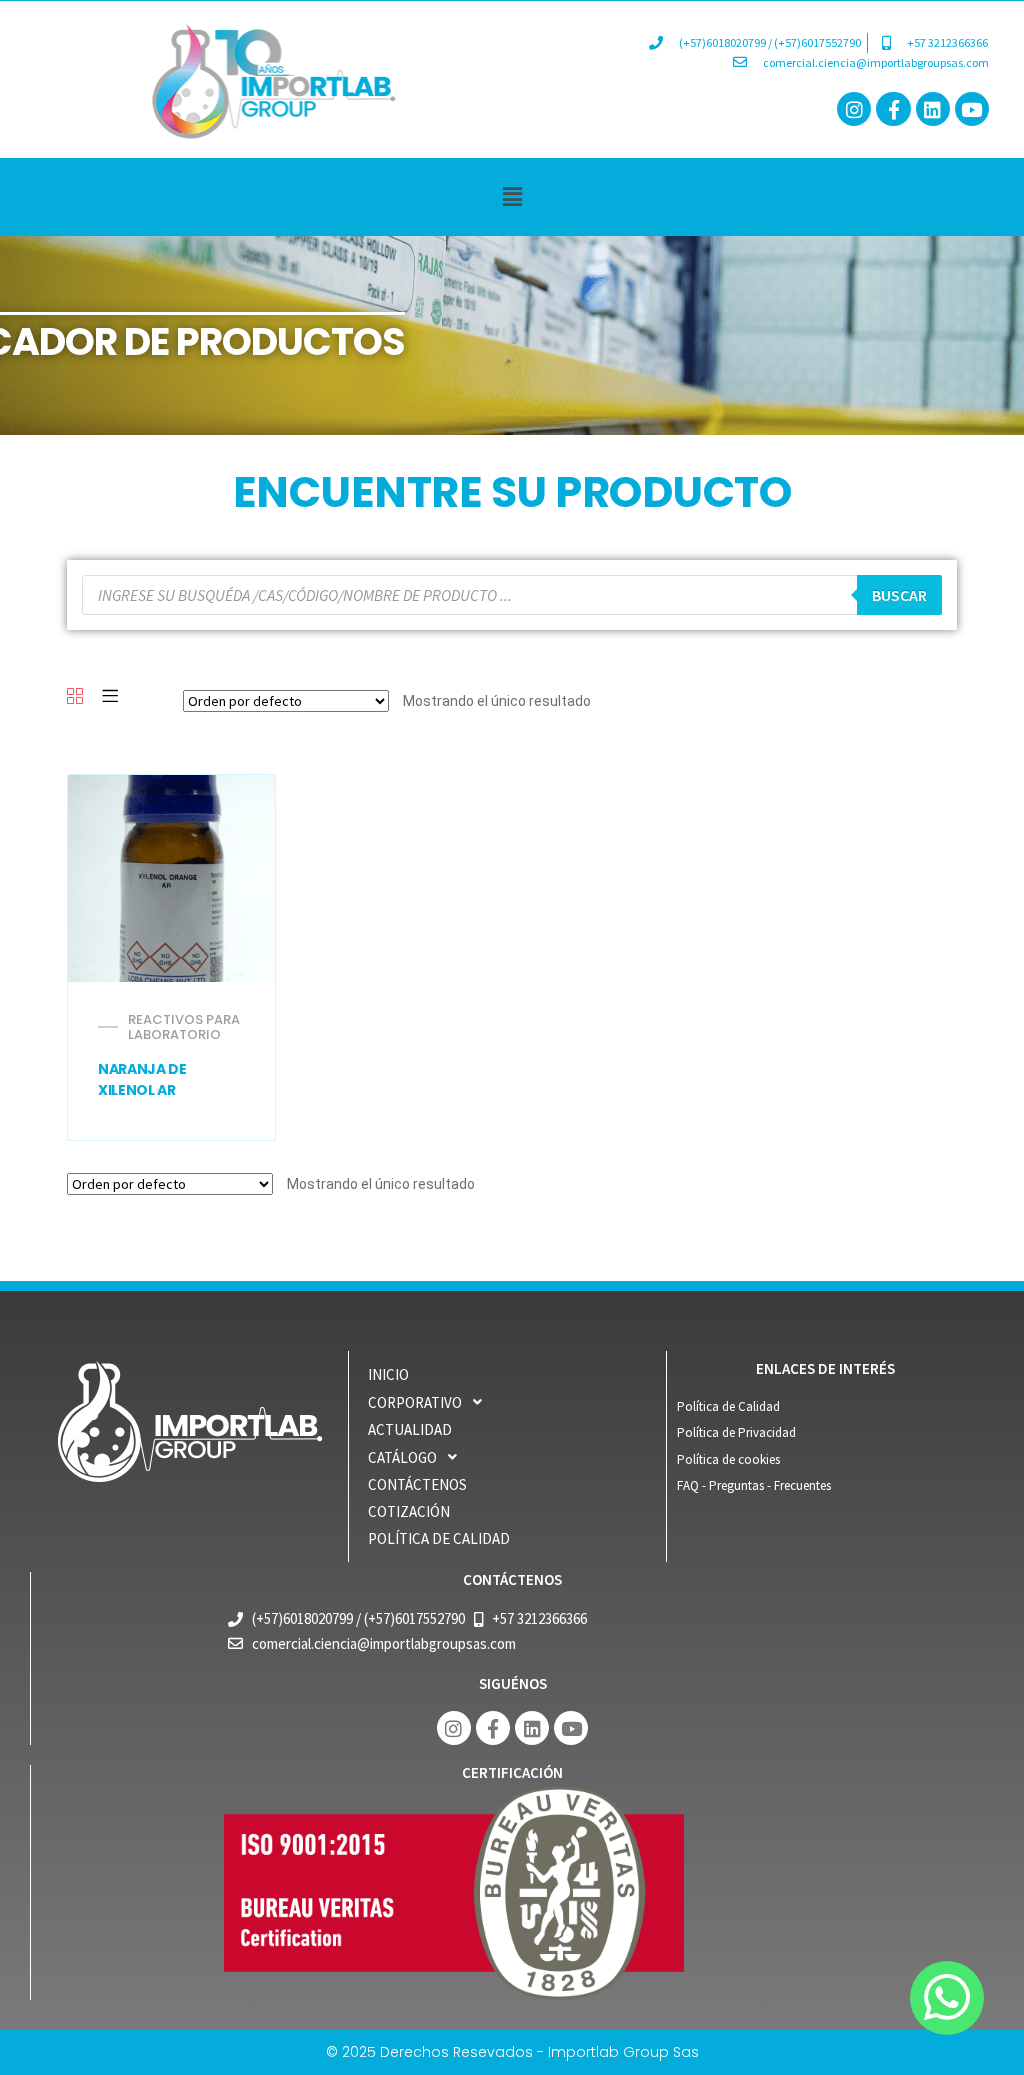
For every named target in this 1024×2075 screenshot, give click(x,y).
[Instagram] (854, 109)
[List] (110, 697)
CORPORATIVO (415, 1402)
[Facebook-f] (893, 109)
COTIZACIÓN (409, 1511)
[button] (512, 196)
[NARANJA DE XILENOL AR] (171, 878)
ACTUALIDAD (410, 1429)
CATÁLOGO (402, 1457)
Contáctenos (417, 1484)
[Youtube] (972, 109)
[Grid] (75, 697)
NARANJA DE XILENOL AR (142, 1080)
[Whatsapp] (947, 1998)
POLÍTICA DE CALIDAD (439, 1538)
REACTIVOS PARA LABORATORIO (184, 1027)
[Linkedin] (933, 109)
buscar (899, 595)
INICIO (388, 1374)
